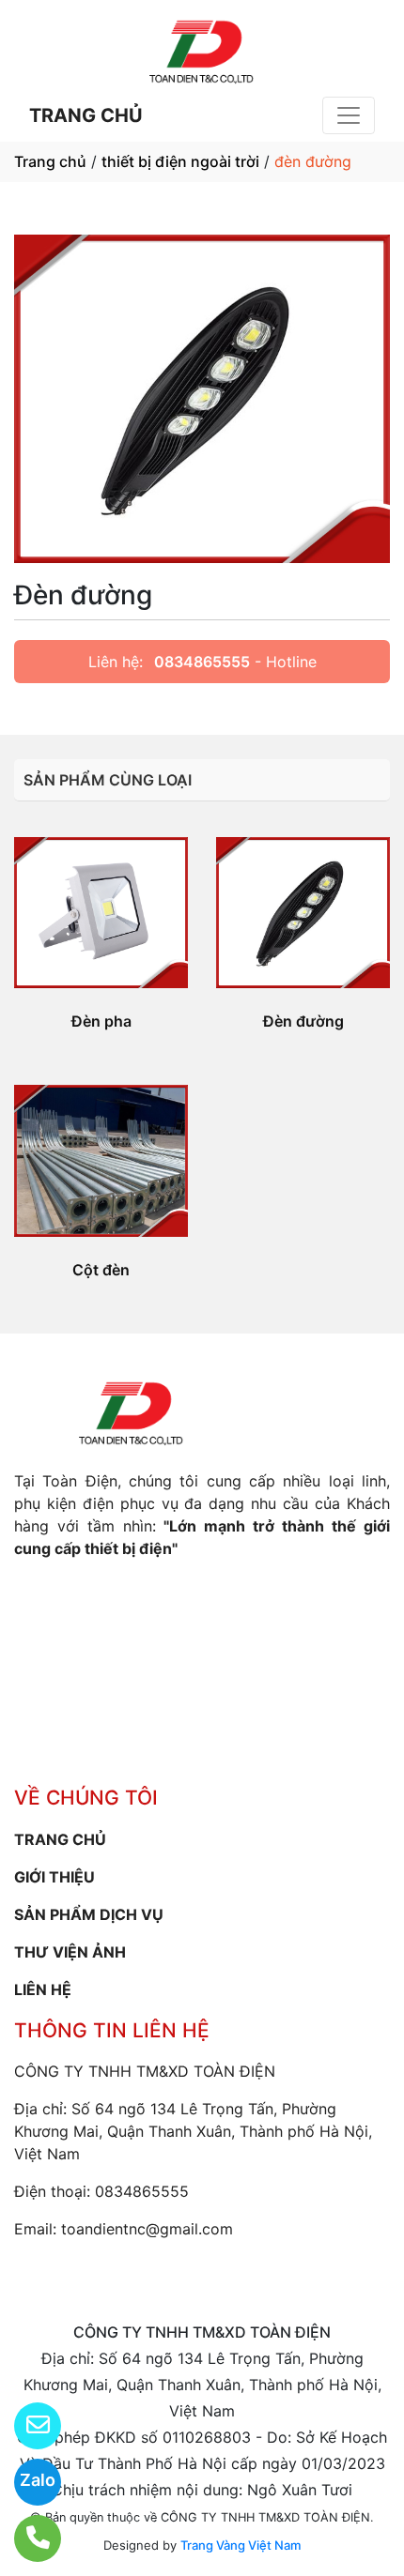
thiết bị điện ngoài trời (180, 161)
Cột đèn (101, 1270)
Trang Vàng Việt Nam (241, 2545)
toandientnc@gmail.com (147, 2229)
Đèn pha (101, 1021)
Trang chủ (50, 161)
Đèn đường (303, 1021)
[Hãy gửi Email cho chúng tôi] (26, 2426)
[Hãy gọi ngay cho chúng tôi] (26, 2538)
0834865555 (202, 662)
